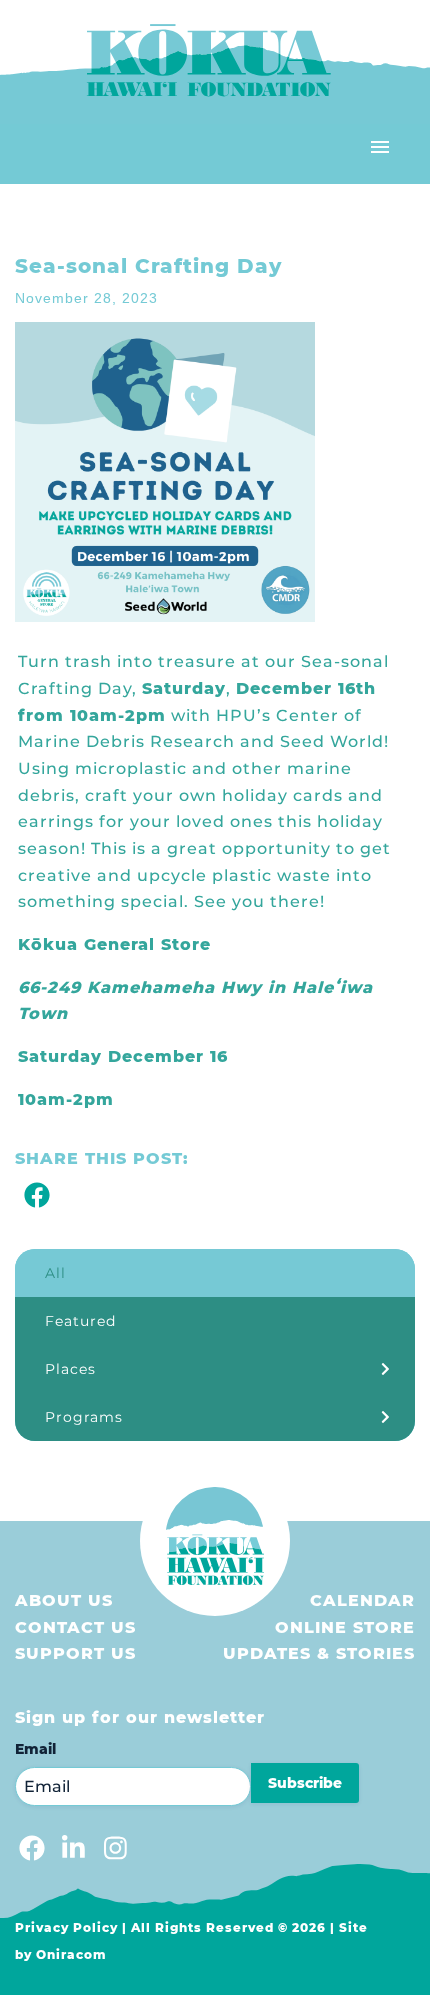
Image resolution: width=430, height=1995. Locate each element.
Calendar (362, 1600)
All (55, 1273)
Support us (75, 1653)
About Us (64, 1600)
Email (35, 1749)
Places (70, 1369)
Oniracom (71, 1954)
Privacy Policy (66, 1927)
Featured (80, 1321)
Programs (84, 1417)
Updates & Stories (319, 1653)
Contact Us (75, 1627)
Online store (345, 1627)
